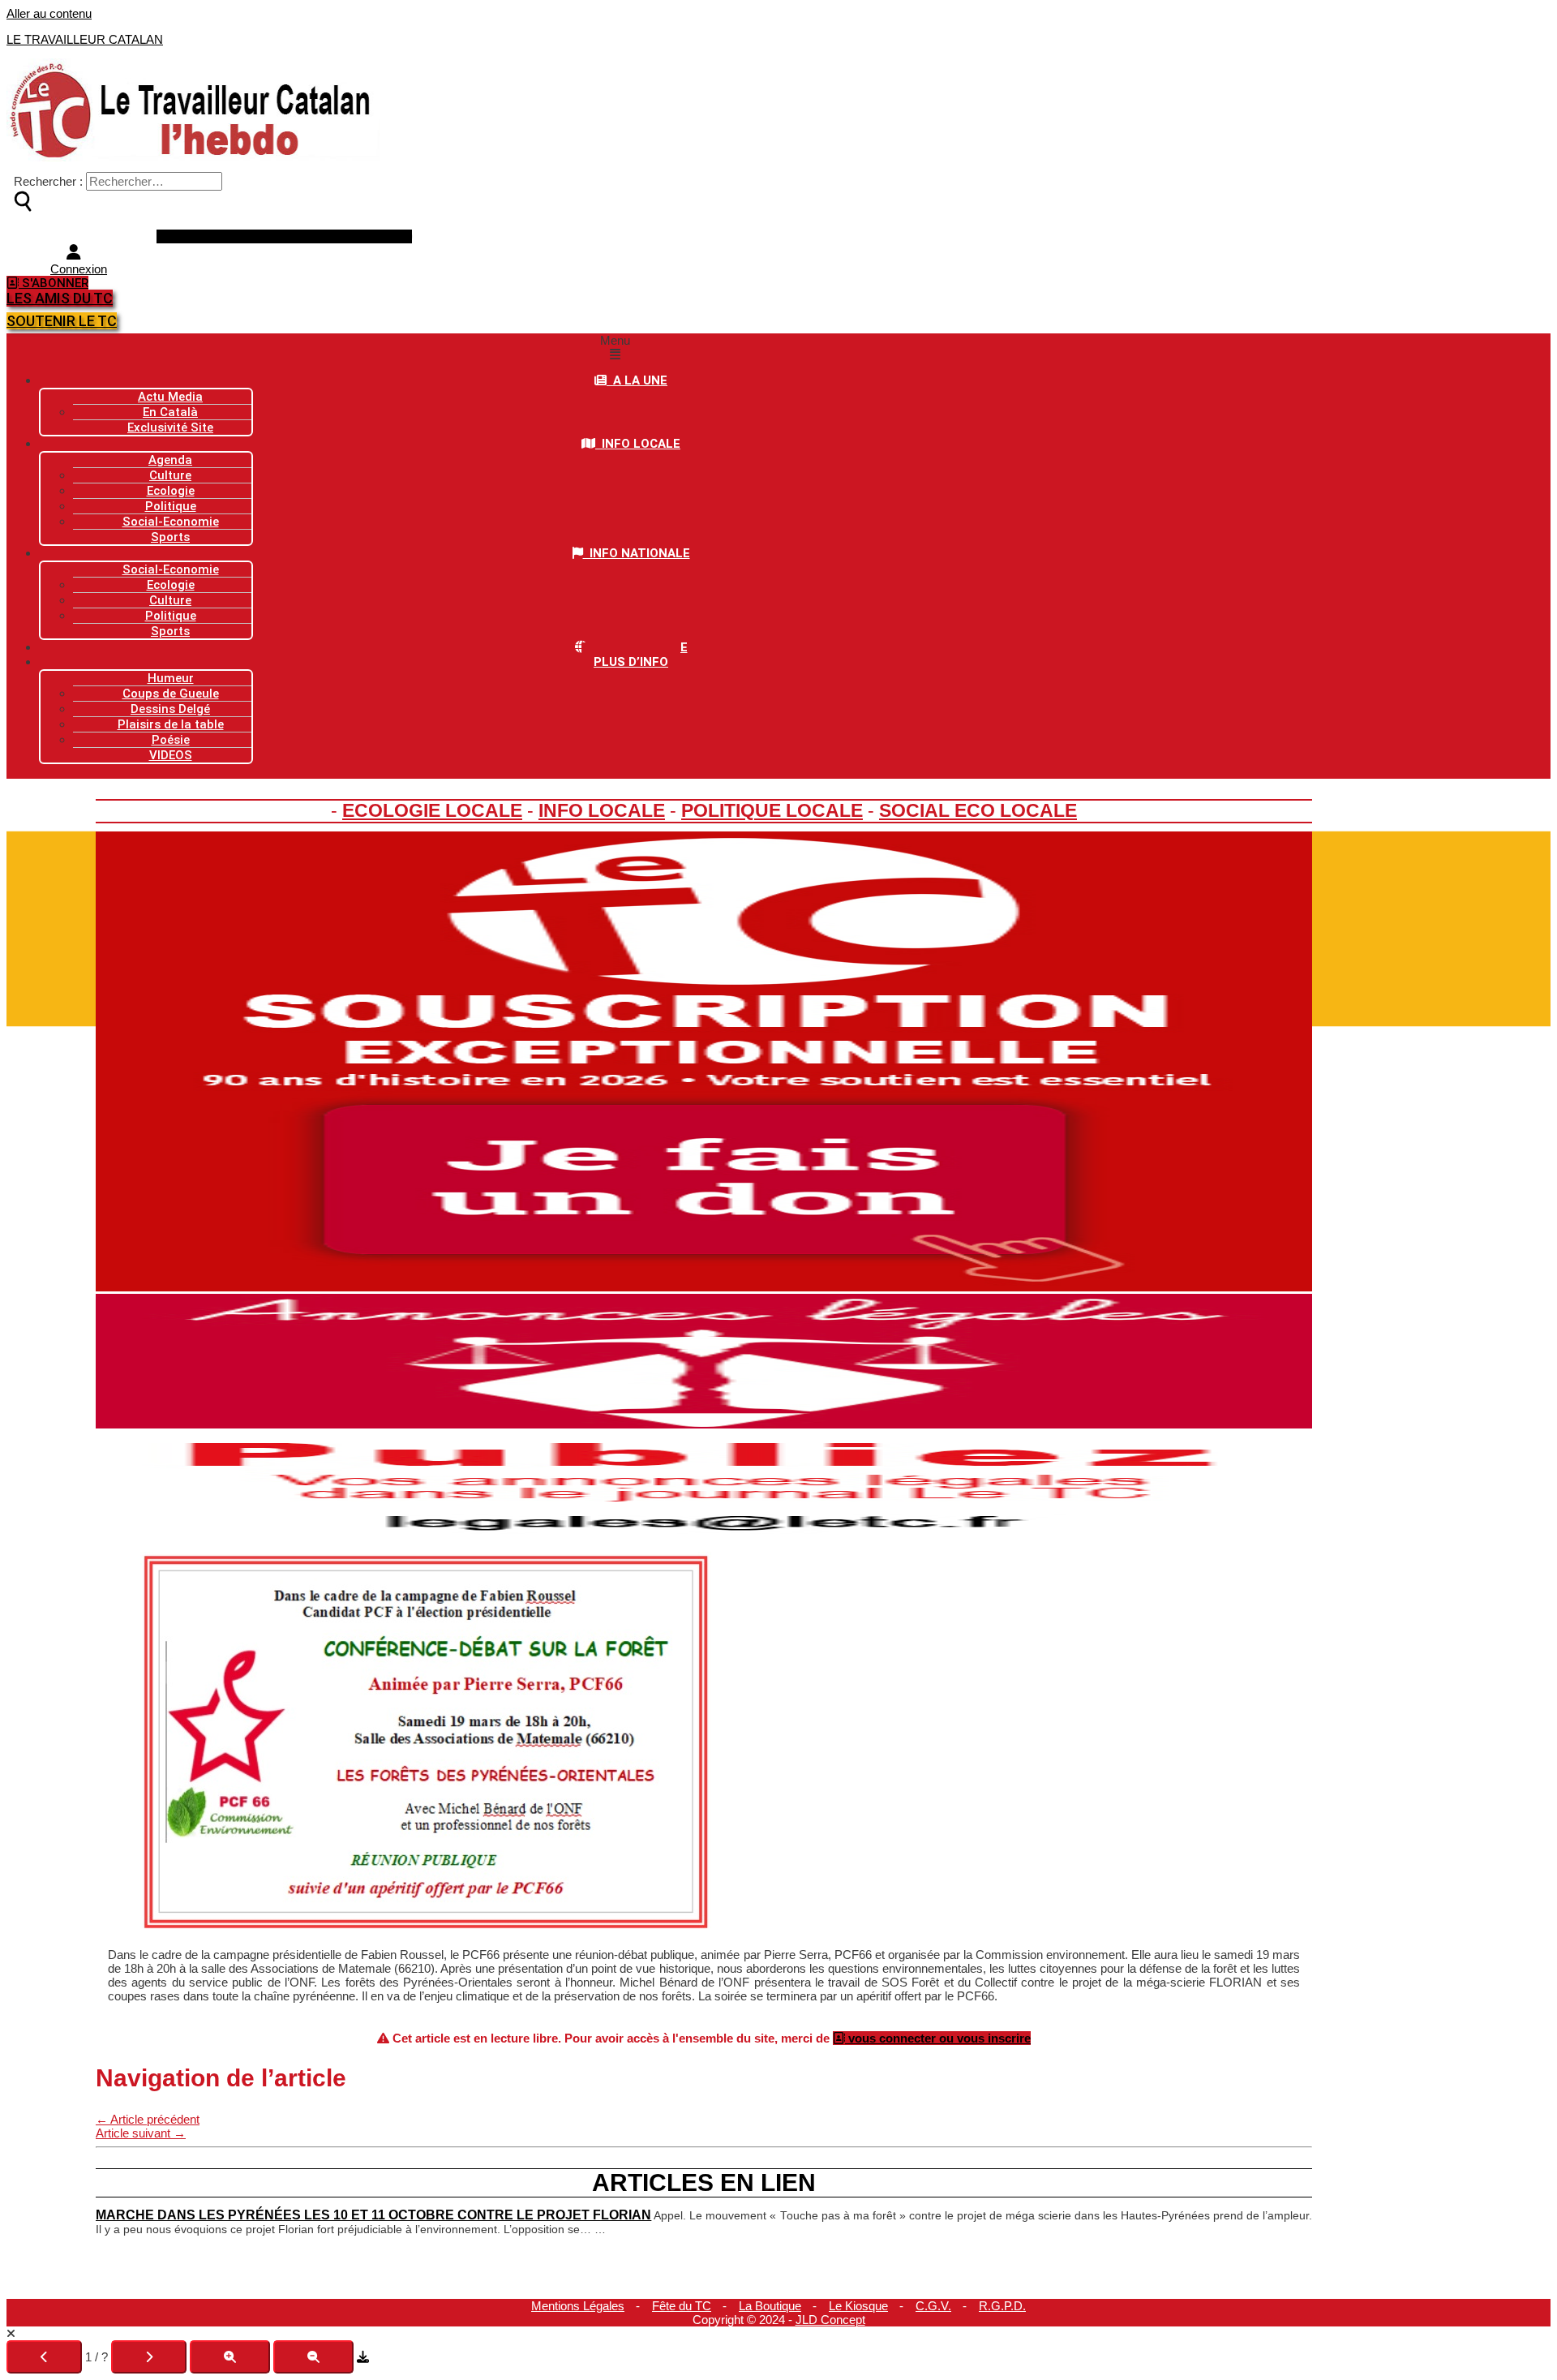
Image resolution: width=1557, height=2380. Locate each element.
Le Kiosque (858, 2306)
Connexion (79, 269)
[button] (615, 347)
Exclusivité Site (170, 427)
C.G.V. (933, 2306)
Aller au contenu (49, 13)
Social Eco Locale (978, 811)
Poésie (171, 740)
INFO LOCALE (638, 444)
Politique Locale (772, 811)
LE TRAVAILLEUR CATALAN (85, 39)
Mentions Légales (578, 2306)
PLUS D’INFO (631, 662)
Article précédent (148, 2119)
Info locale (602, 811)
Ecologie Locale (432, 811)
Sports (170, 537)
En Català (170, 412)
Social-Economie (171, 522)
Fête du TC (682, 2306)
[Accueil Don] (704, 1287)
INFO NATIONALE (637, 553)
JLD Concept (830, 2320)
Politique (171, 616)
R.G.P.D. (1002, 2306)
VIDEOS (171, 755)
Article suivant (141, 2133)
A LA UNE (637, 380)
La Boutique (770, 2306)
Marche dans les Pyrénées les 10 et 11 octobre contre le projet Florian (373, 2215)
